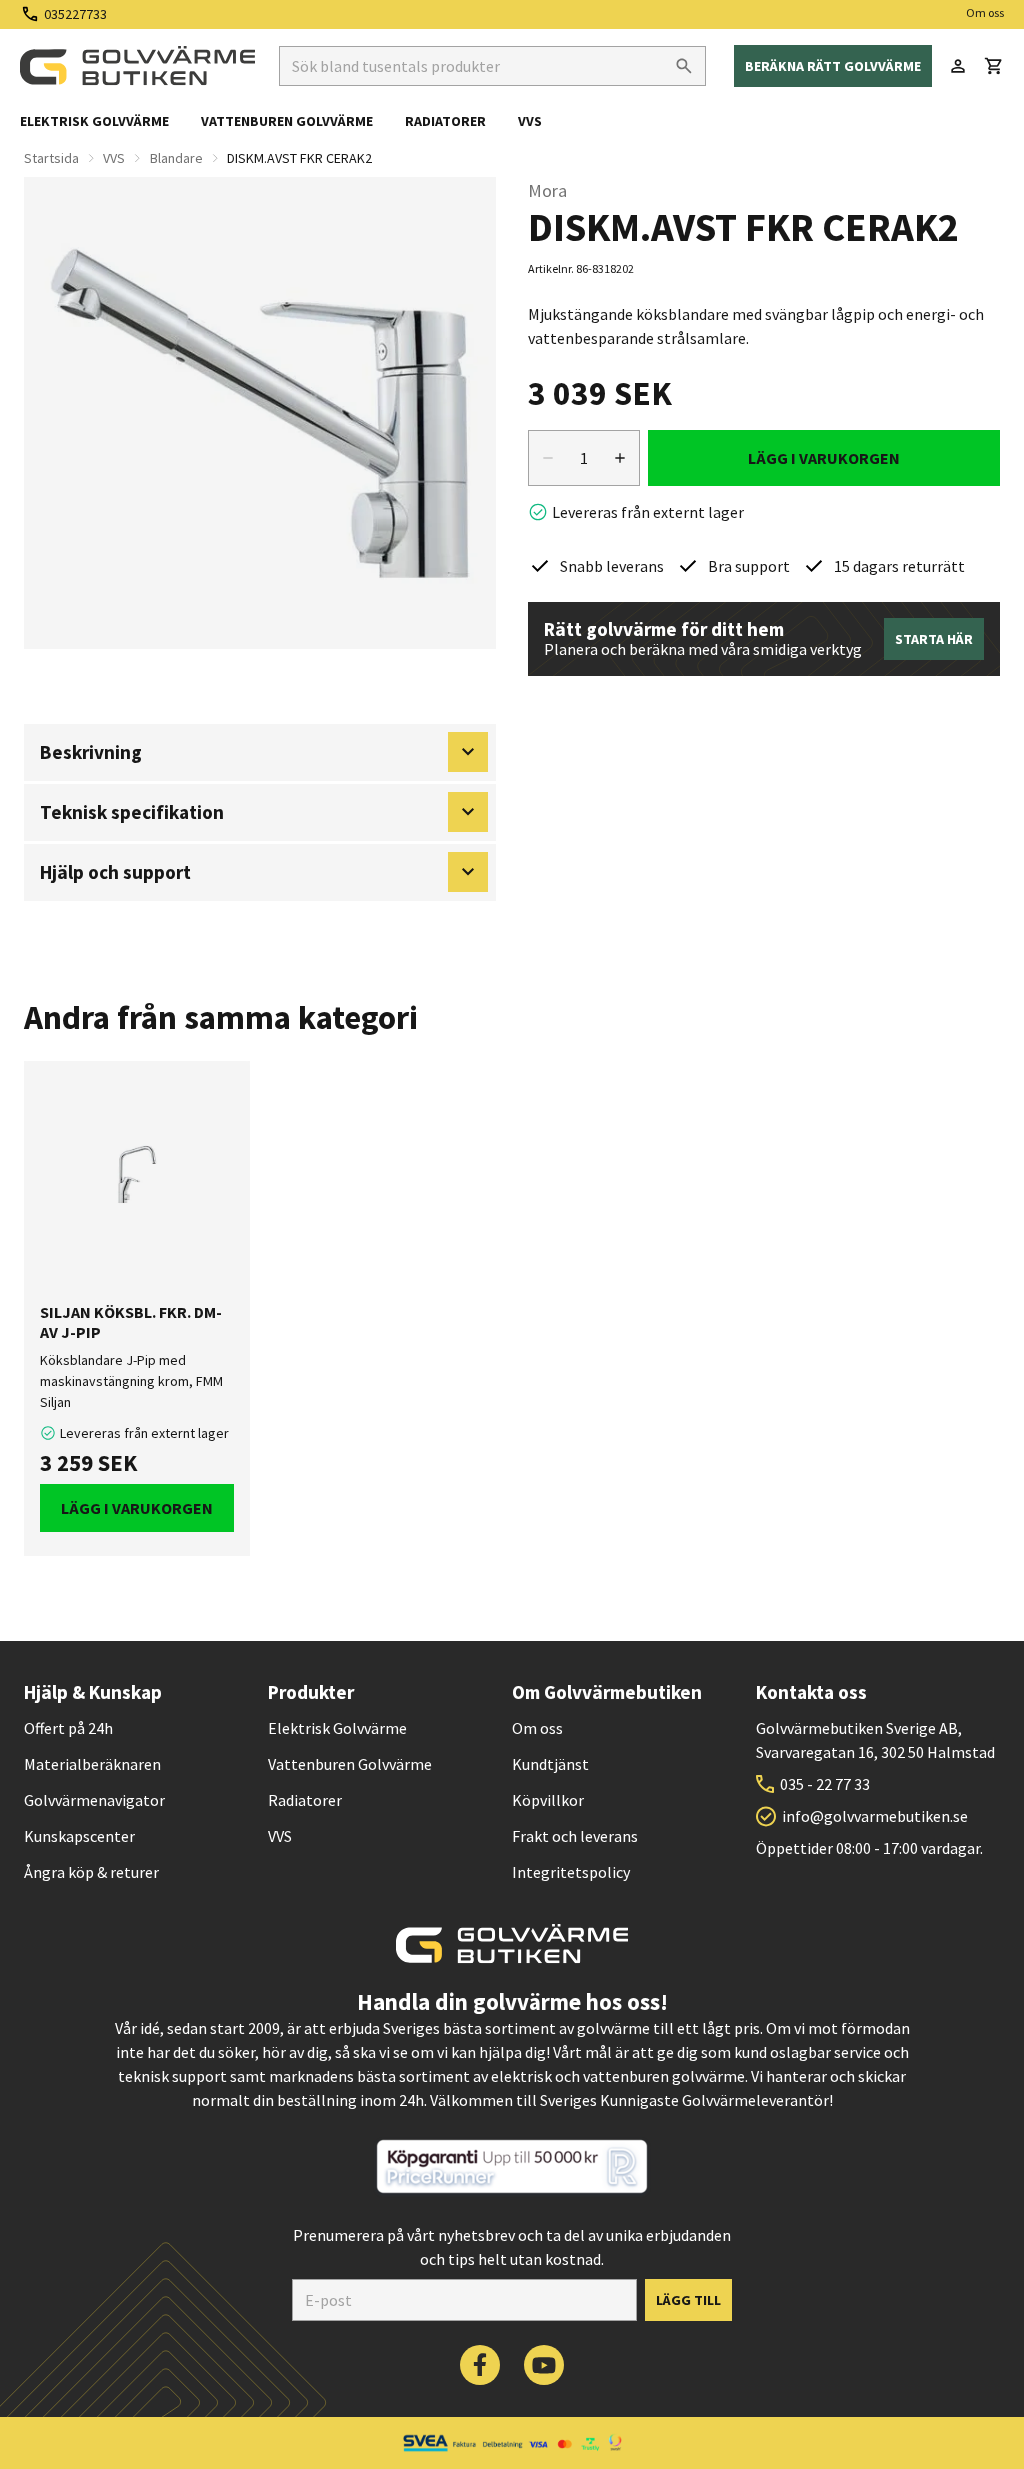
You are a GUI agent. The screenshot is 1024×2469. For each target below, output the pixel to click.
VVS (530, 121)
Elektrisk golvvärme (94, 121)
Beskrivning (91, 752)
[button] (994, 66)
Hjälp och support (115, 872)
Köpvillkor (548, 1800)
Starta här (934, 639)
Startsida (51, 158)
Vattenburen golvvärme (287, 121)
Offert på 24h (68, 1728)
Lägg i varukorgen (824, 458)
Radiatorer (445, 121)
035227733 (75, 14)
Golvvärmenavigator (94, 1800)
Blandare (176, 158)
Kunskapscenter (79, 1836)
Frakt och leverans (575, 1836)
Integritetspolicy (571, 1872)
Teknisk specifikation (132, 812)
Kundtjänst (550, 1764)
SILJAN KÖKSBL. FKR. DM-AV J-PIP (131, 1322)
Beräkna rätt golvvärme (833, 66)
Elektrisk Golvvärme (337, 1728)
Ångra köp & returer (91, 1872)
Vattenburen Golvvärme (350, 1764)
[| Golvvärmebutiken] (137, 66)
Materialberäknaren (92, 1764)
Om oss (985, 12)
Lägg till (688, 2300)
